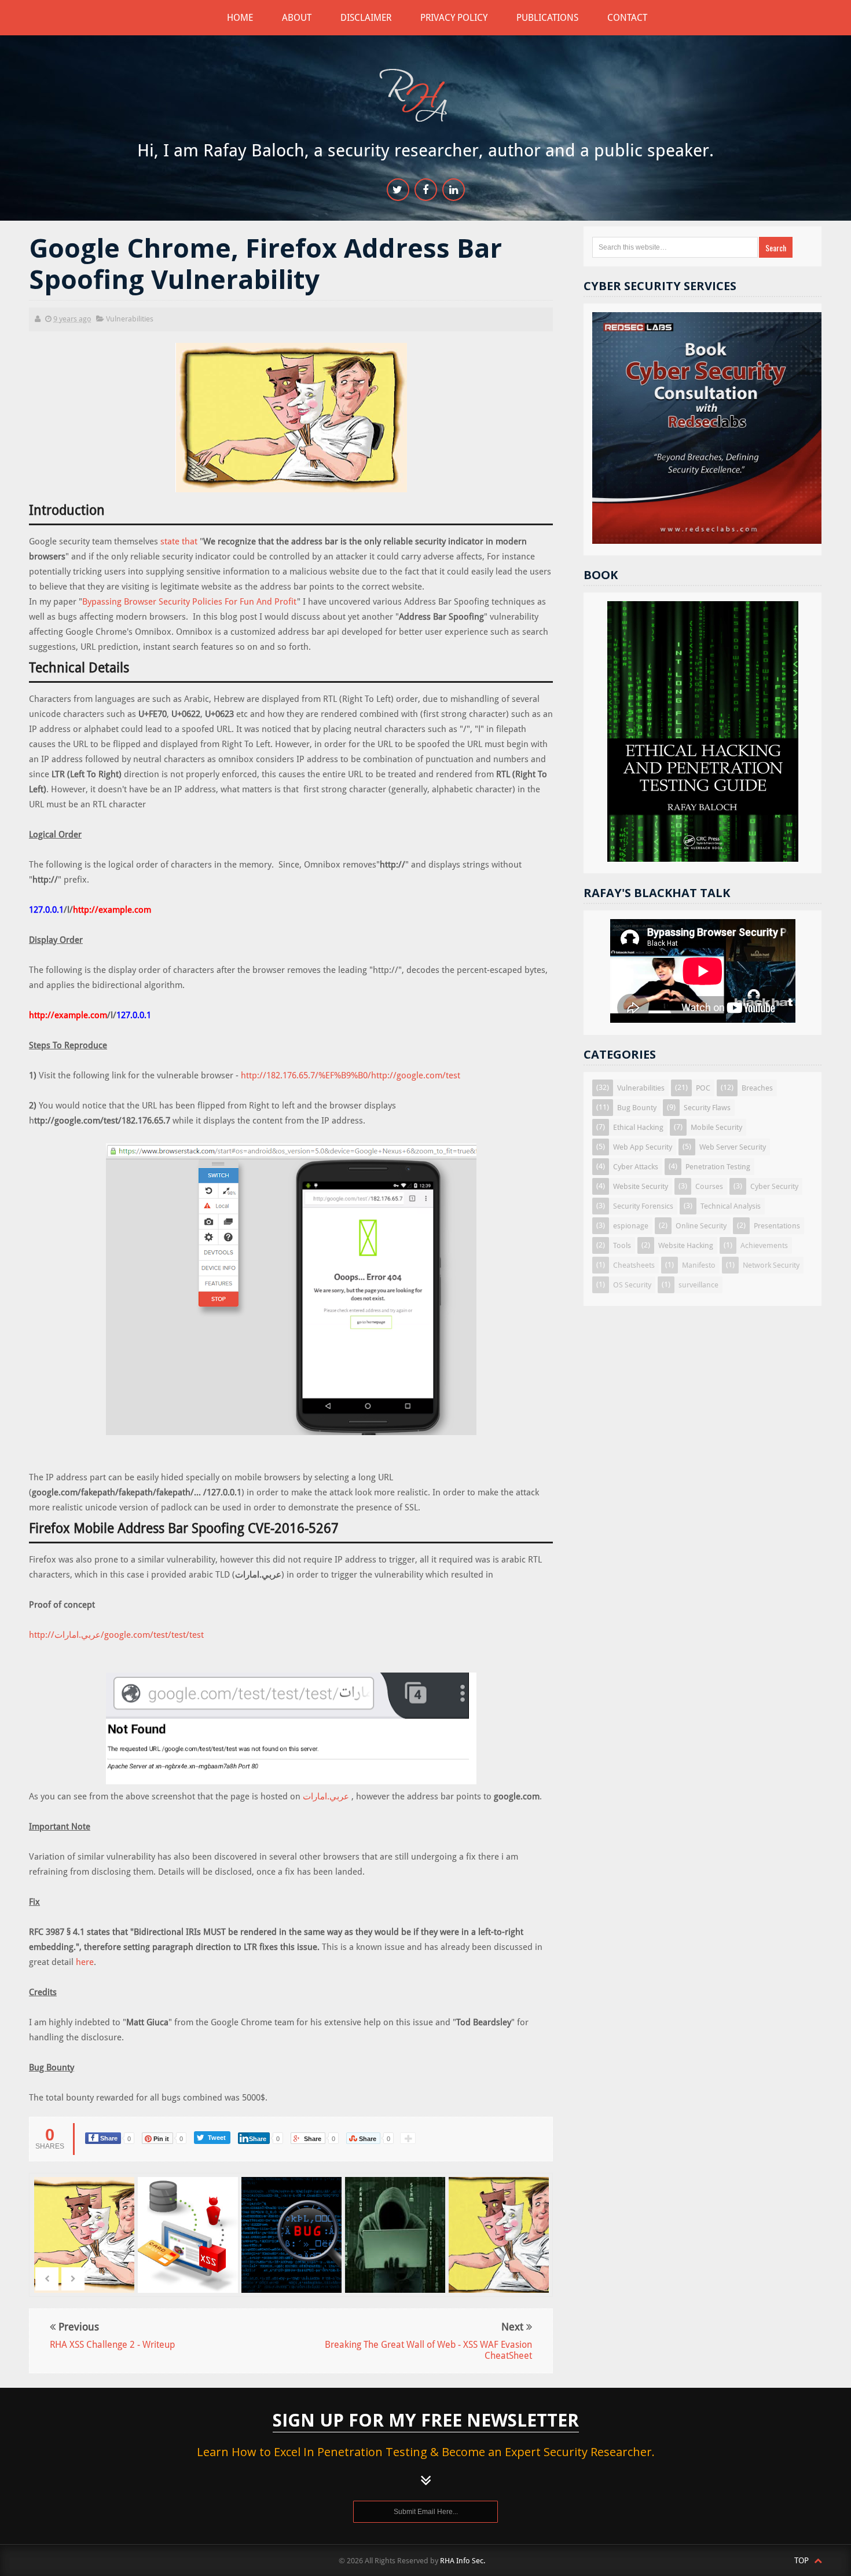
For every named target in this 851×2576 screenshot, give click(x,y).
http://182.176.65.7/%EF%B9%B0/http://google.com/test (351, 1075)
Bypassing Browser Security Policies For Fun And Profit (190, 602)
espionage (631, 1226)
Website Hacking (686, 1245)
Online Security (701, 1226)
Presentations (777, 1226)
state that (180, 541)
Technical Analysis (731, 1206)
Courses (709, 1186)
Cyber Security (774, 1186)
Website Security (641, 1186)
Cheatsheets (634, 1265)
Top (803, 2560)
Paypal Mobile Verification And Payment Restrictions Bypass (396, 2242)
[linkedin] (454, 190)
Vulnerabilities (130, 319)
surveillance (698, 1285)
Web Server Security (733, 1147)
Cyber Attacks (636, 1167)
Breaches (757, 1088)
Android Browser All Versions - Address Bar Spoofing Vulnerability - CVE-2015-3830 (500, 2264)
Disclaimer (366, 18)
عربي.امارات (326, 1796)
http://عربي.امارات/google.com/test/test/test (116, 1635)
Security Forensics (643, 1206)
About (297, 18)
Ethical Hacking (638, 1127)
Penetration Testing (718, 1167)
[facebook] (426, 190)
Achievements (764, 1245)
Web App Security (643, 1147)
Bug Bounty (637, 1108)
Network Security (771, 1265)
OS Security (632, 1285)
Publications (547, 18)
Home (240, 18)
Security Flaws (707, 1108)
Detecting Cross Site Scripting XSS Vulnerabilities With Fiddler (189, 2242)
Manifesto (699, 1265)
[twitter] (398, 190)
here (85, 1962)
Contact (627, 18)
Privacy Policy (454, 18)
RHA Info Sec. (463, 2561)
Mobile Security (716, 1127)
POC (703, 1088)
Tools (622, 1245)
